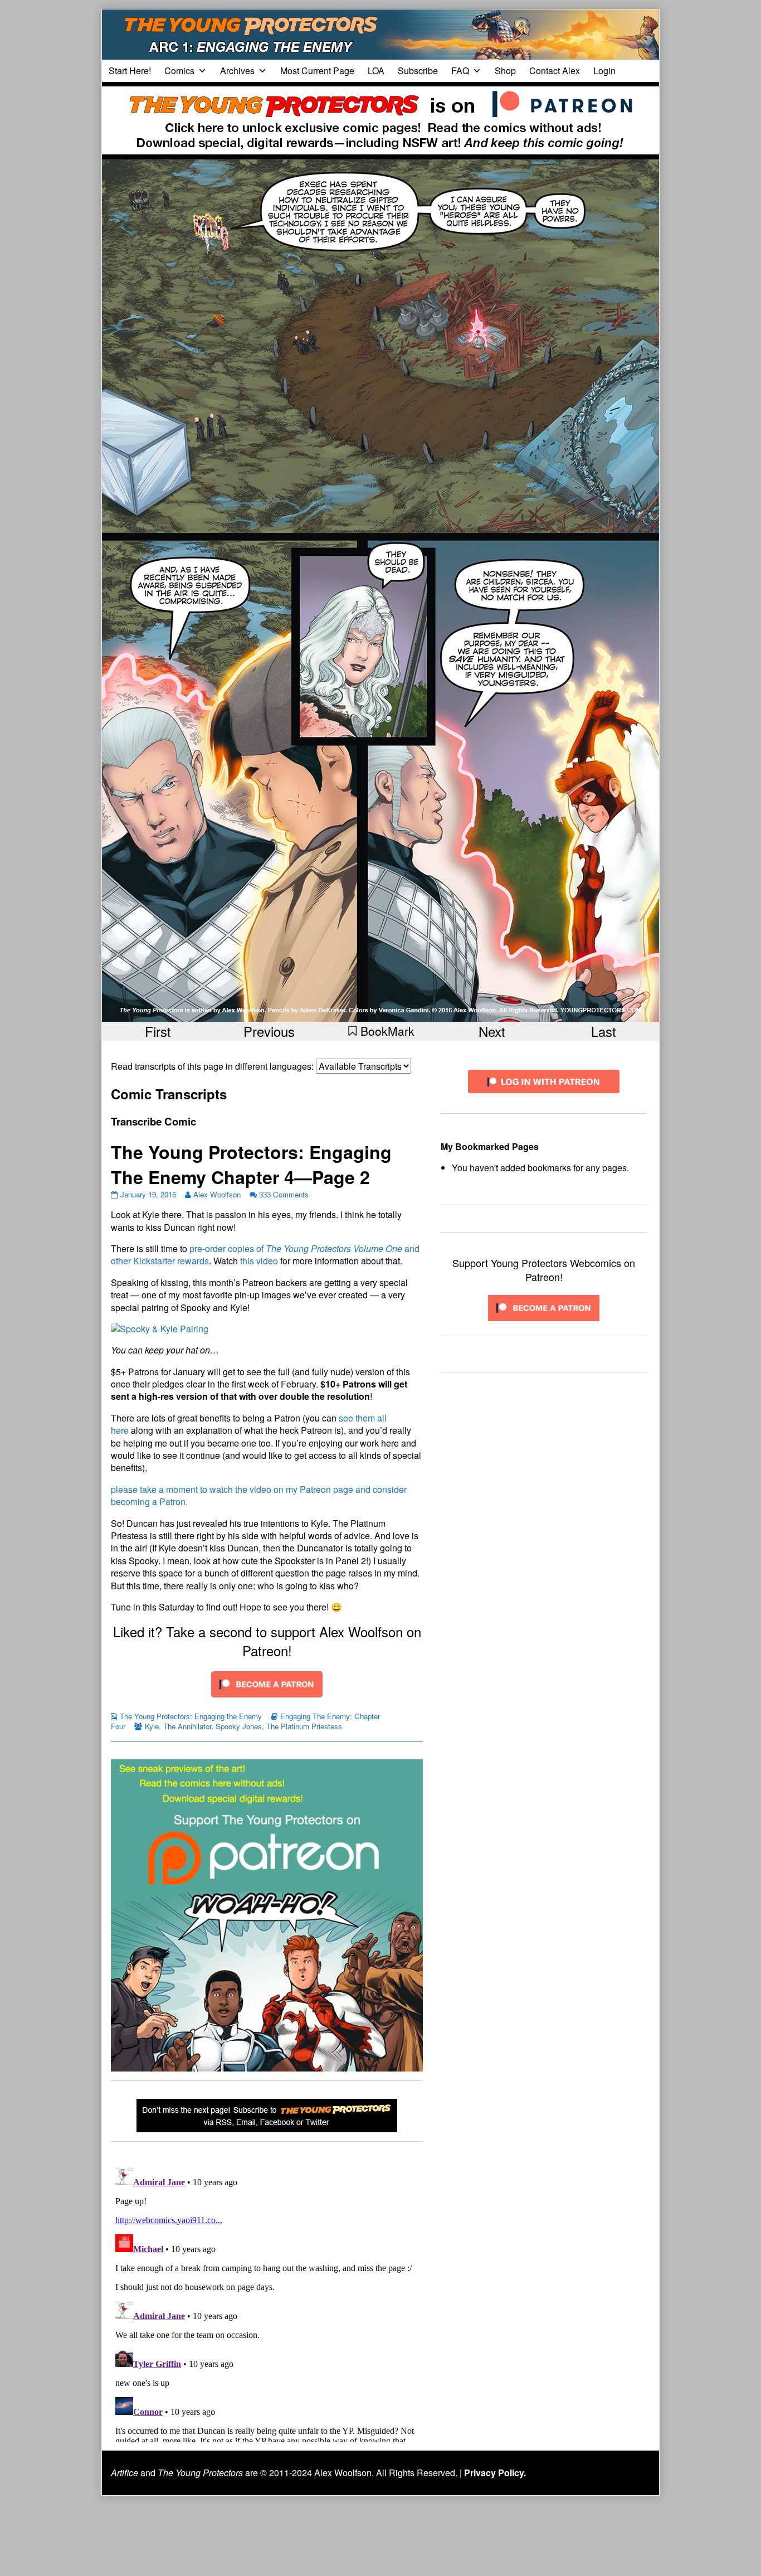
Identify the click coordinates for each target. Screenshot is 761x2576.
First (158, 1031)
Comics (179, 71)
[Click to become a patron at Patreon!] (267, 1683)
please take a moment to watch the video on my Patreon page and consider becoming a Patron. (259, 1495)
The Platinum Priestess (304, 1726)
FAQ (460, 71)
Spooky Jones (239, 1726)
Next (492, 1031)
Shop (505, 71)
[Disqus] (267, 2302)
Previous (269, 1031)
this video (259, 1261)
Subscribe (418, 71)
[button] (381, 1031)
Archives (237, 71)
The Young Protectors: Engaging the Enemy (191, 1716)
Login (604, 71)
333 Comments (284, 1194)
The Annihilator (187, 1726)
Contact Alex (555, 71)
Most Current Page (317, 71)
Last (604, 1031)
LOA (376, 71)
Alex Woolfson (217, 1194)
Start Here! (130, 71)
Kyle (152, 1726)
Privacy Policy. (495, 2473)
